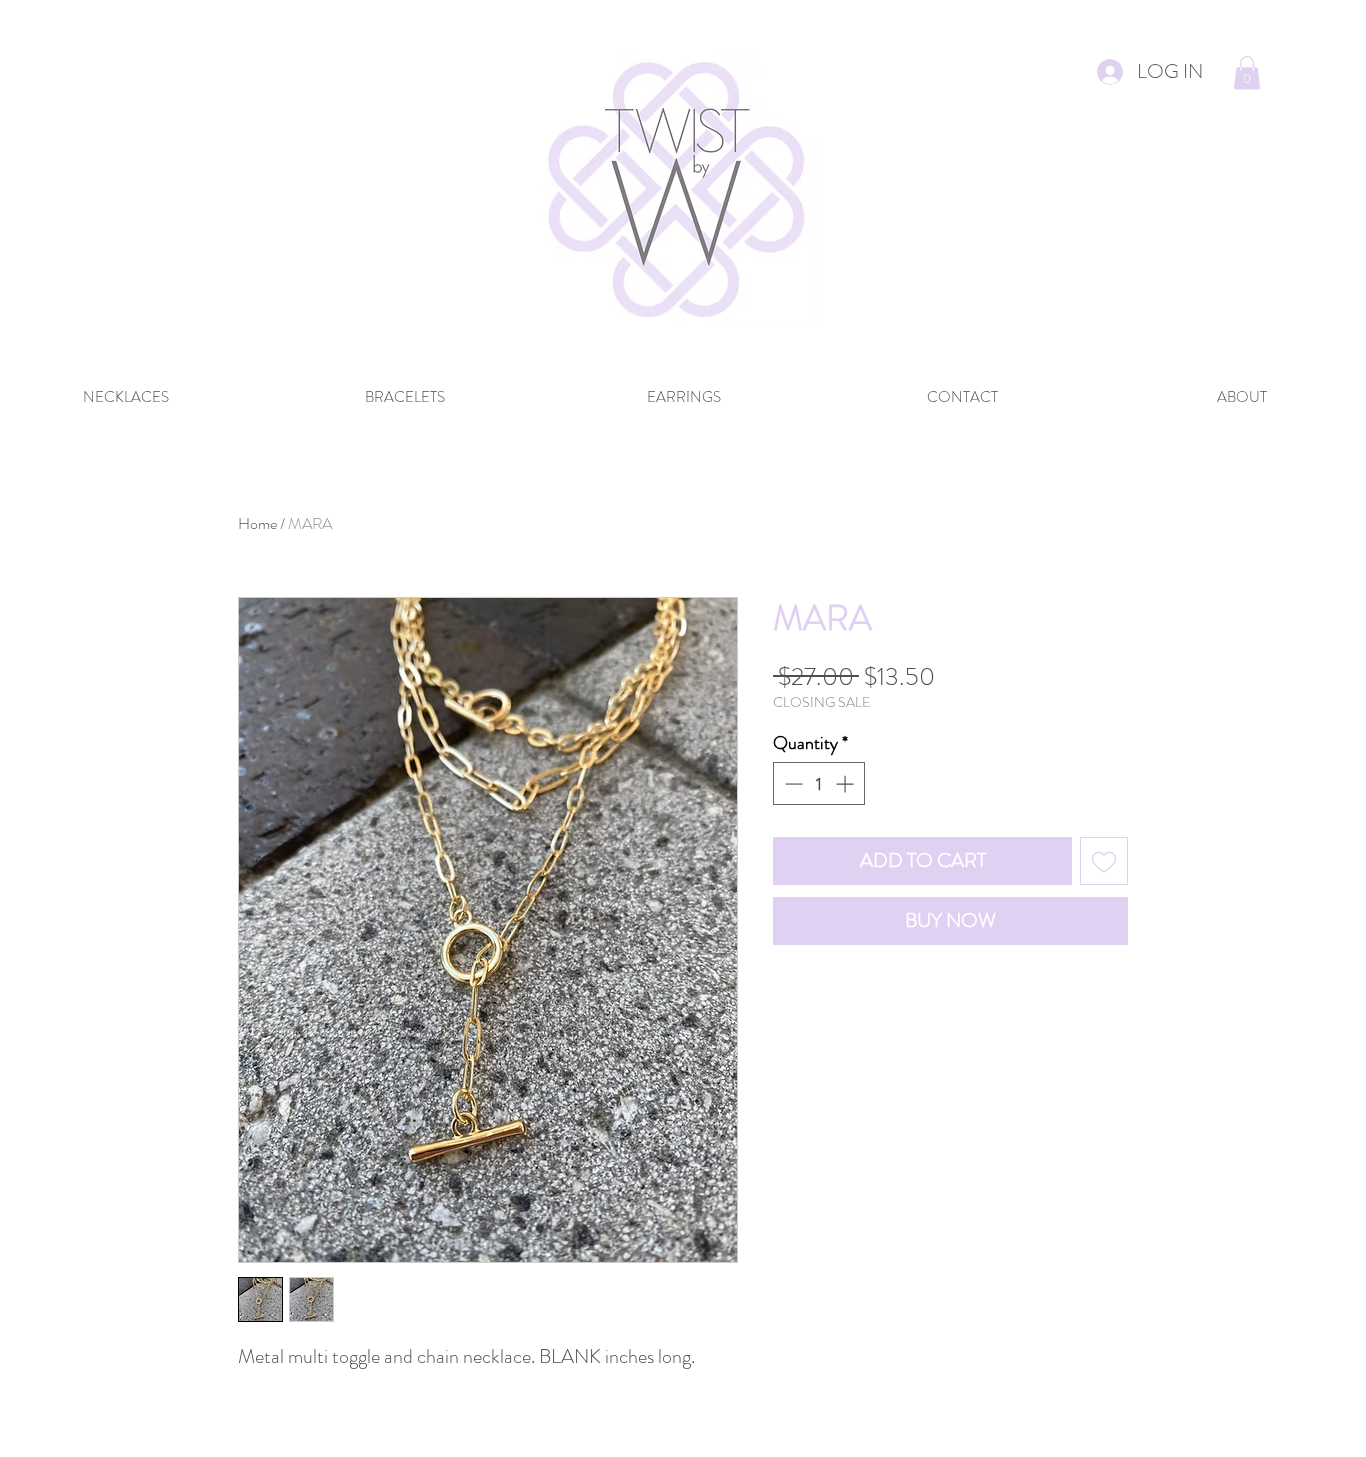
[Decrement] (791, 783)
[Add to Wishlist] (1104, 861)
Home (257, 523)
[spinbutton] (819, 783)
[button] (1247, 72)
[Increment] (846, 783)
